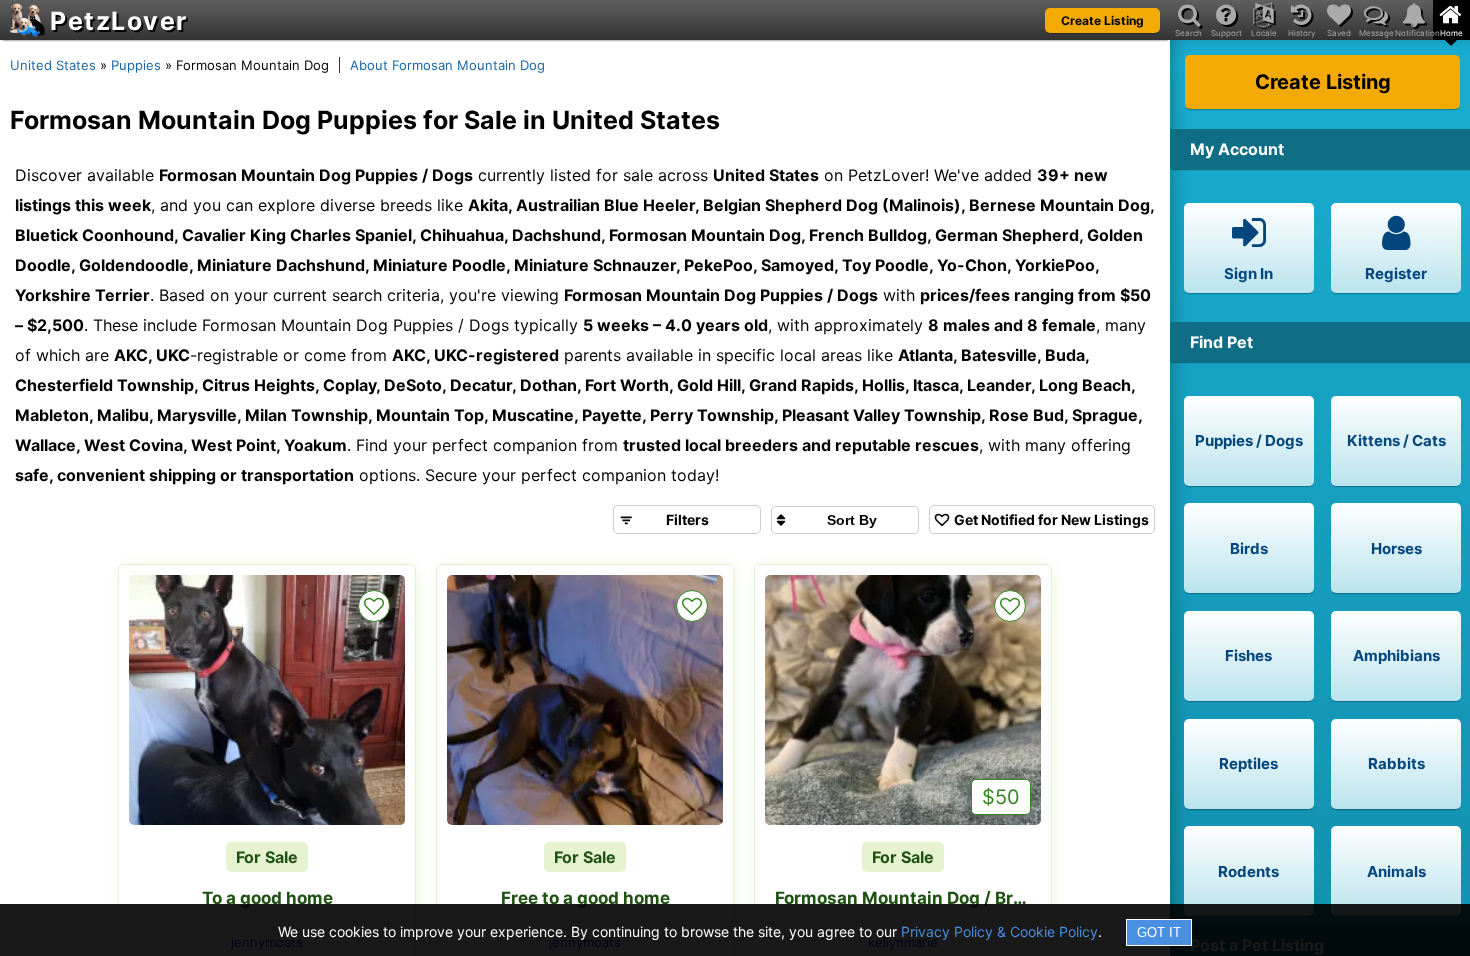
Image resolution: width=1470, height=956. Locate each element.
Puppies (136, 65)
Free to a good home (585, 898)
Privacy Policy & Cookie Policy (999, 931)
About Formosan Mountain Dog (447, 65)
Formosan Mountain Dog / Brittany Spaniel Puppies (908, 898)
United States (53, 65)
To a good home (267, 898)
